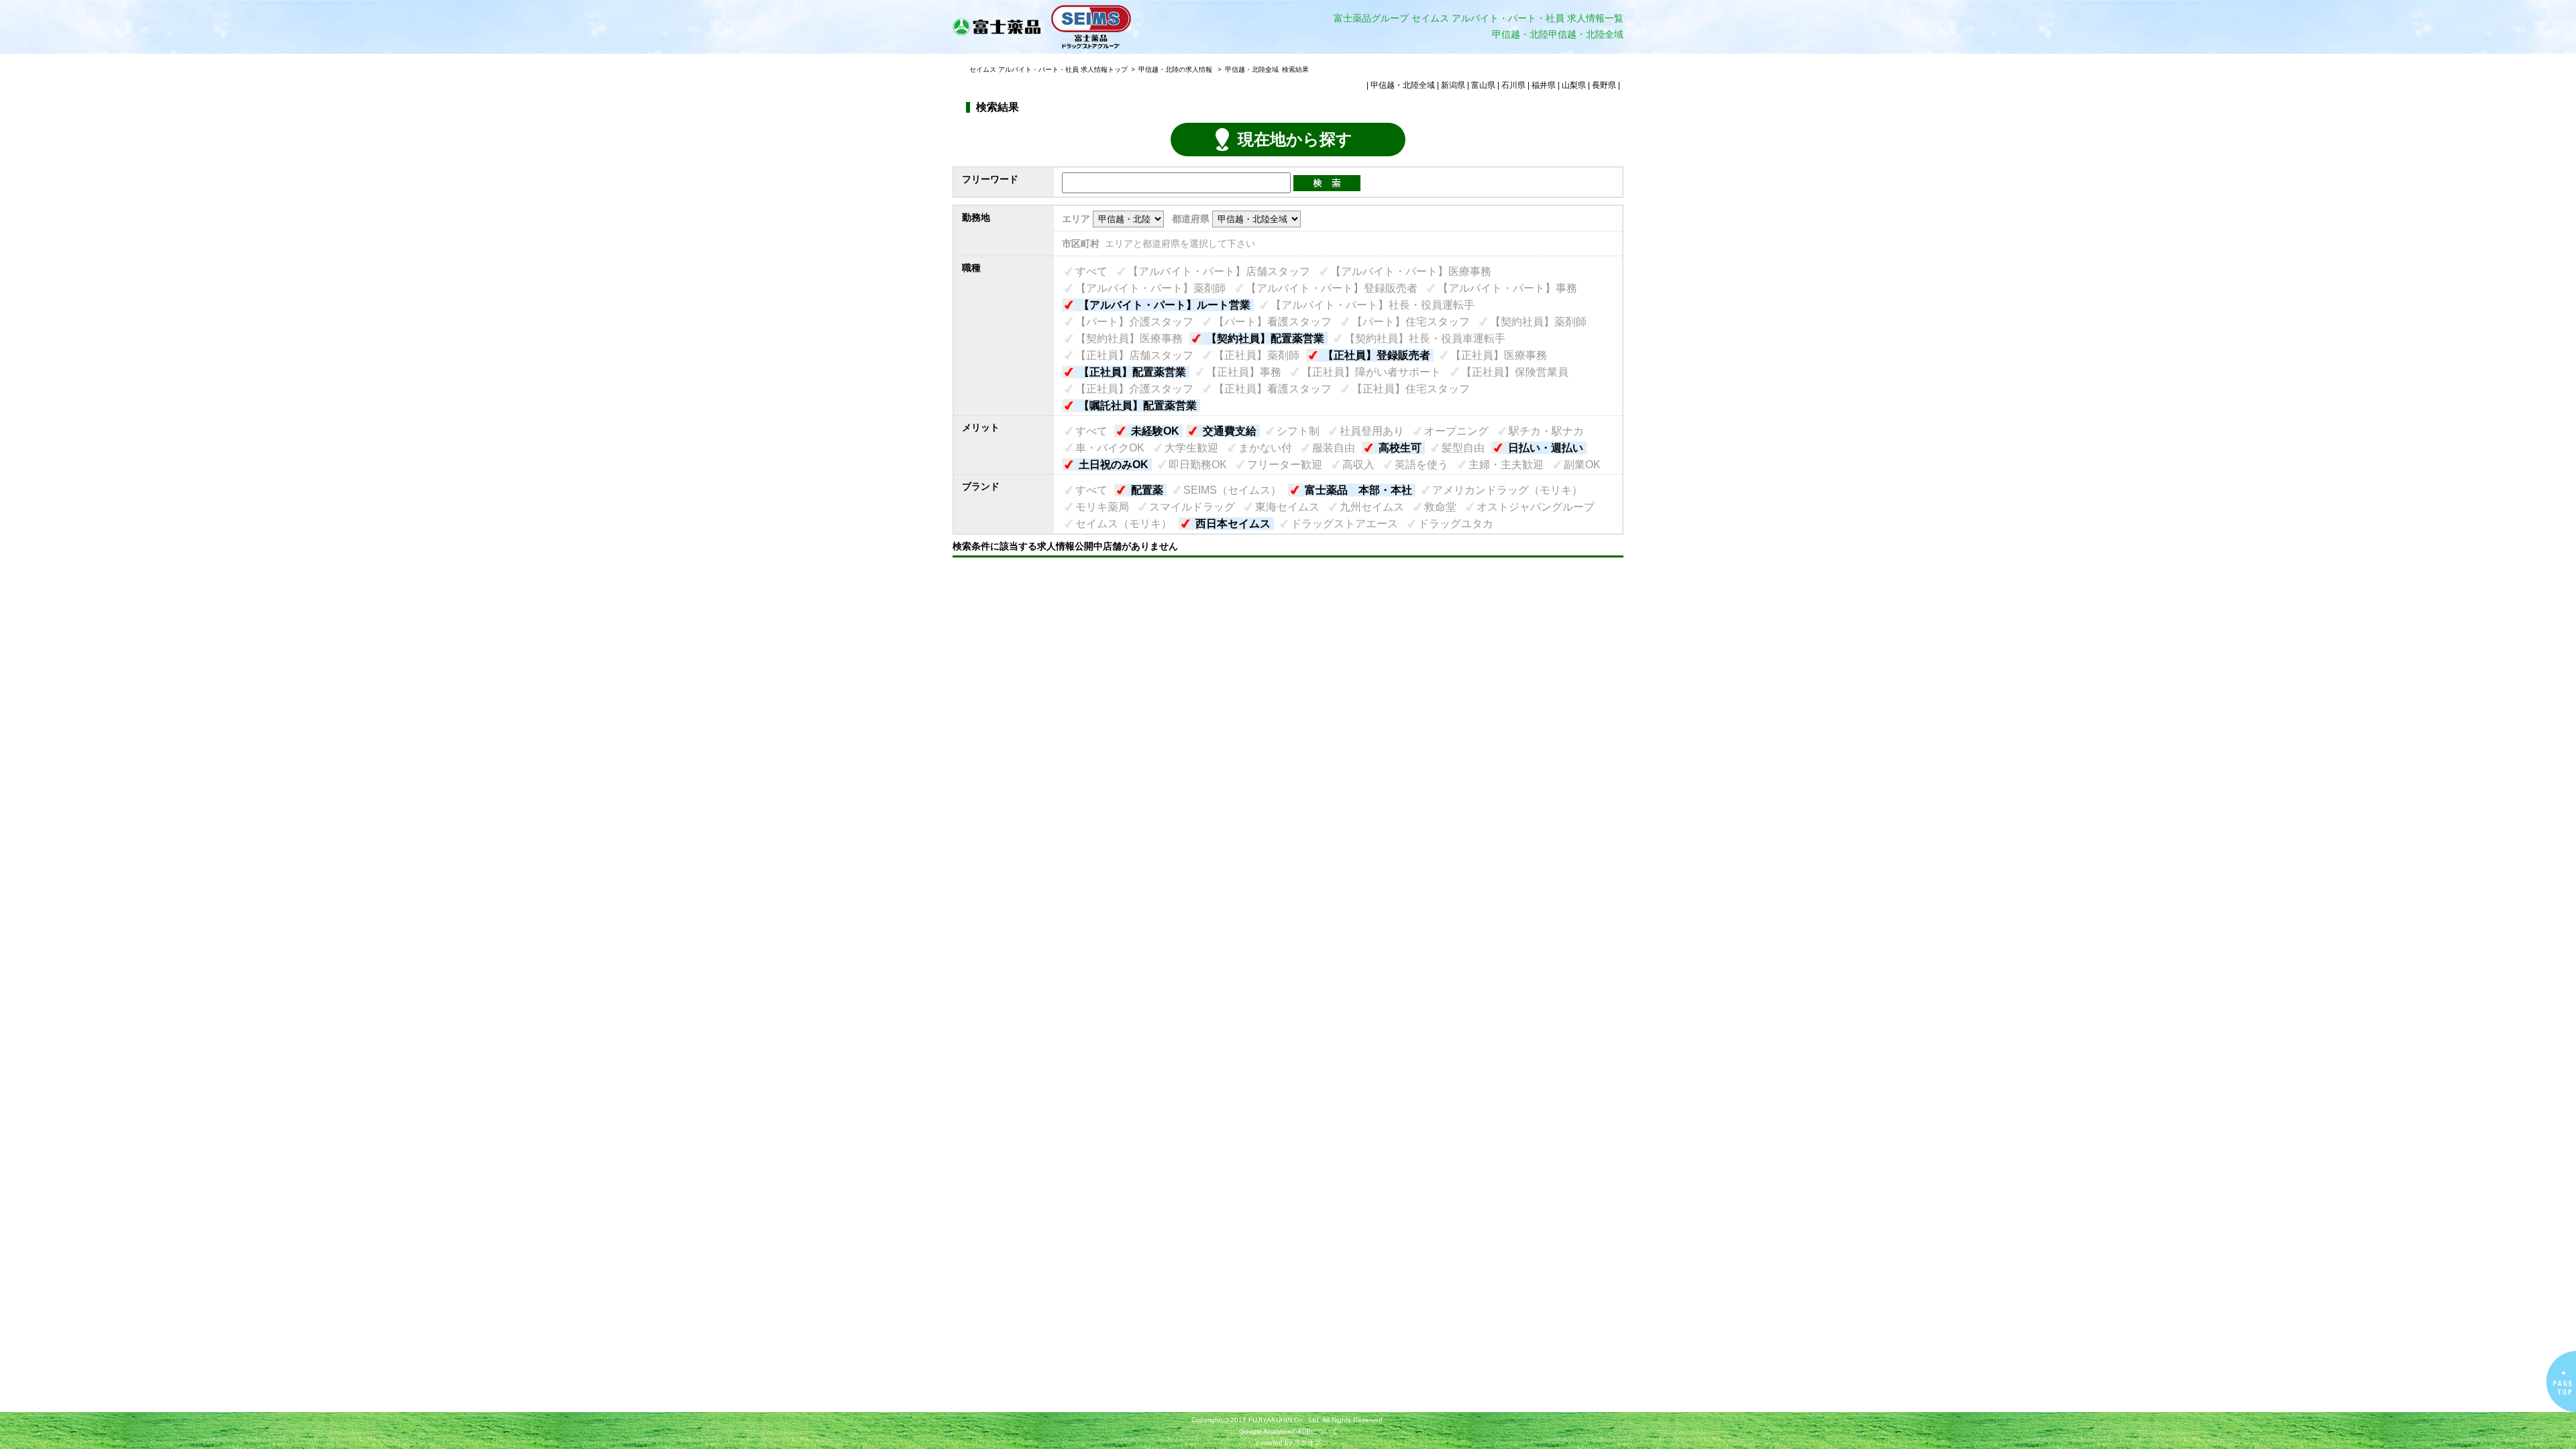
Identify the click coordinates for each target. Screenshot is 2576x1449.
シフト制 (1298, 431)
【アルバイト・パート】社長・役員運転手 (1373, 305)
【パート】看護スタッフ (1273, 322)
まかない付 (1265, 448)
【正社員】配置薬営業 (1132, 372)
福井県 (1544, 85)
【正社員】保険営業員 (1515, 372)
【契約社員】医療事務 (1129, 338)
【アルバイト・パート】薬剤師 (1150, 288)
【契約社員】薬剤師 (1538, 322)
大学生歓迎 (1191, 448)
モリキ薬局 (1102, 507)
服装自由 (1334, 448)
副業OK (1582, 465)
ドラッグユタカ (1456, 524)
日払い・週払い (1546, 448)
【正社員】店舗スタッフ (1134, 355)
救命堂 (1440, 507)
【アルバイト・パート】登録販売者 (1332, 288)
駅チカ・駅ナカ (1546, 431)
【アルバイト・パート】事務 (1507, 288)
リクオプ (1307, 1443)
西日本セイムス (1233, 524)
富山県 (1483, 85)
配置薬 (1147, 490)
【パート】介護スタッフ (1134, 322)
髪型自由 (1463, 448)
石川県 (1513, 85)
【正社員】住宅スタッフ (1411, 389)
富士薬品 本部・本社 (1358, 490)
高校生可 (1400, 448)
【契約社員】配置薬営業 (1265, 338)
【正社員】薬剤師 (1256, 355)
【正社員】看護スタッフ (1273, 389)
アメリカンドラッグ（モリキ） (1507, 490)
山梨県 (1574, 85)
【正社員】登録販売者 (1377, 355)
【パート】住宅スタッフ (1411, 322)
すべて (1091, 271)
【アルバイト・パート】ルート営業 (1165, 305)
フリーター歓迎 (1285, 465)
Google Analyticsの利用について (1288, 1431)
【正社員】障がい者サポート (1371, 372)
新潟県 (1453, 85)
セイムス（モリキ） (1124, 524)
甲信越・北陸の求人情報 (1176, 69)
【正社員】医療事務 (1499, 355)
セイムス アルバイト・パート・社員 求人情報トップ (1049, 69)
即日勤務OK (1198, 465)
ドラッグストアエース (1344, 524)
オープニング (1456, 431)
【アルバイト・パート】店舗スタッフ (1219, 271)
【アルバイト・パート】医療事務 (1411, 271)
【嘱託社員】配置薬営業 (1138, 406)
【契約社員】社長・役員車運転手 (1425, 338)
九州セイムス (1372, 507)
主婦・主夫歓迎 (1506, 465)
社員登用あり (1372, 431)
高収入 (1358, 465)
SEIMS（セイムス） (1232, 490)
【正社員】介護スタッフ (1134, 389)
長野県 (1604, 85)
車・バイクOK (1110, 448)
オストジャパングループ (1536, 507)
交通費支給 (1230, 431)
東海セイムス (1287, 507)
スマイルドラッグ (1192, 507)
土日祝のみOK (1114, 465)
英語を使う (1421, 465)
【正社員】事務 (1244, 372)
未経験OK (1155, 431)
